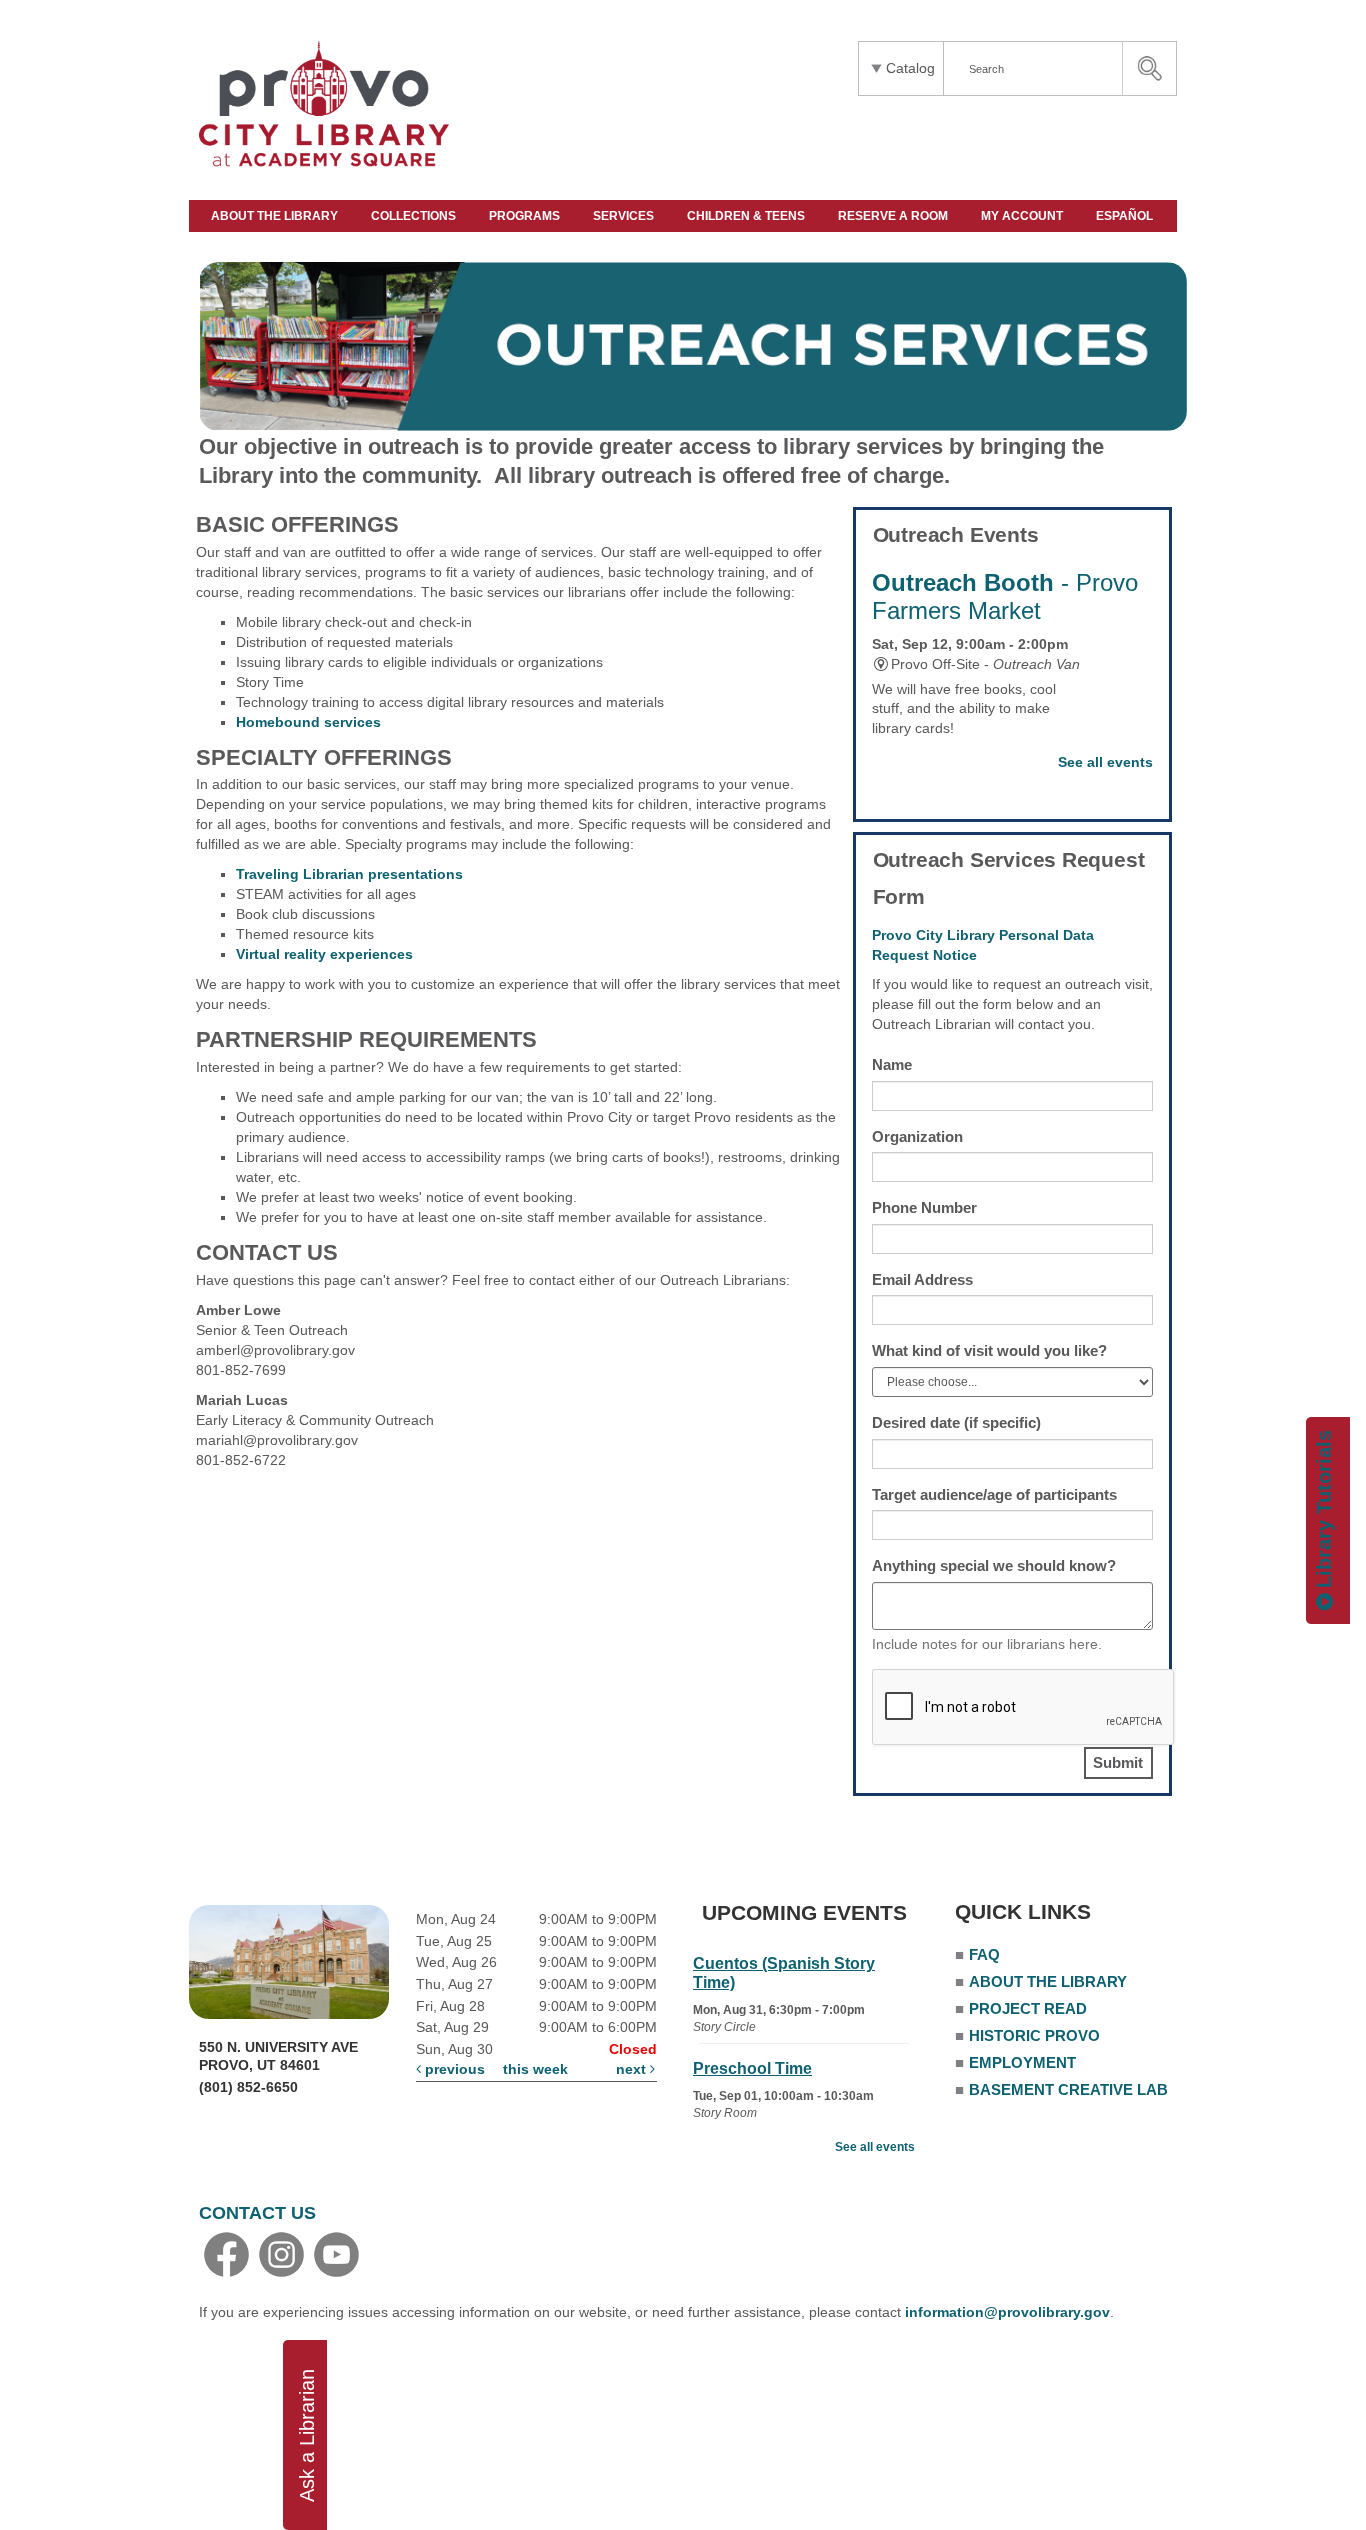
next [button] (633, 2069)
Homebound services (308, 722)
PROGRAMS (526, 216)
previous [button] (453, 2069)
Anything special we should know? (994, 1565)
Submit (1118, 1762)
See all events (1105, 762)
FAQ (984, 1954)
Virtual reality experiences (324, 954)
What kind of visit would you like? (989, 1350)
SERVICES (625, 216)
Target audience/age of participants (994, 1494)
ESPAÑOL (1126, 216)
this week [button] (535, 2069)
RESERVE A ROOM (894, 216)
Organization (917, 1136)
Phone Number (924, 1207)
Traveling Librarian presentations (349, 874)
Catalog (910, 68)
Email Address (922, 1279)
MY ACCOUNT (1023, 216)
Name (892, 1064)
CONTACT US (257, 2213)
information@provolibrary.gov (1007, 2312)
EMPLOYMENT (1022, 2062)
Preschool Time (752, 2068)
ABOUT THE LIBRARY (276, 216)
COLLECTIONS (415, 216)
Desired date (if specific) (956, 1422)
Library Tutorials (1324, 1512)
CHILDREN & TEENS (747, 216)
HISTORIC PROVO (1034, 2035)
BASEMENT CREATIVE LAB (1068, 2089)
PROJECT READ (1028, 2008)
